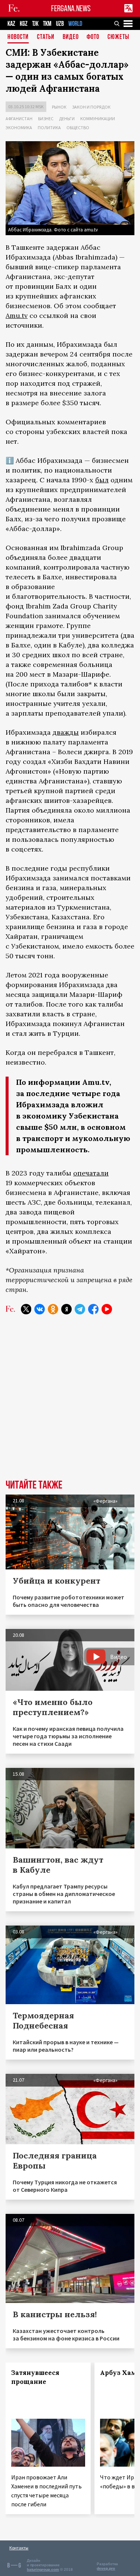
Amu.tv (17, 315)
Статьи (46, 37)
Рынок (59, 107)
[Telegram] (80, 1309)
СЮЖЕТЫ (118, 37)
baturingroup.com (43, 2569)
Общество (78, 128)
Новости (18, 37)
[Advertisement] (70, 1403)
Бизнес (46, 119)
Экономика (19, 128)
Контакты (19, 2548)
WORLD (75, 24)
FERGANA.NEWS (71, 8)
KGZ (24, 24)
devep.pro (106, 2568)
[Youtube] (107, 1309)
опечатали (91, 1173)
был (102, 480)
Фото (93, 37)
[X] (26, 1309)
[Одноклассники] (53, 1309)
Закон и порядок (91, 107)
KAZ (11, 24)
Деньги (67, 119)
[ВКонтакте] (40, 1309)
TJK (35, 24)
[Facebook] (93, 1309)
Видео (71, 37)
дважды (66, 732)
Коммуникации (98, 119)
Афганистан (19, 119)
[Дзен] (66, 1309)
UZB (60, 24)
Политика (49, 128)
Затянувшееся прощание (35, 2377)
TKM (47, 24)
